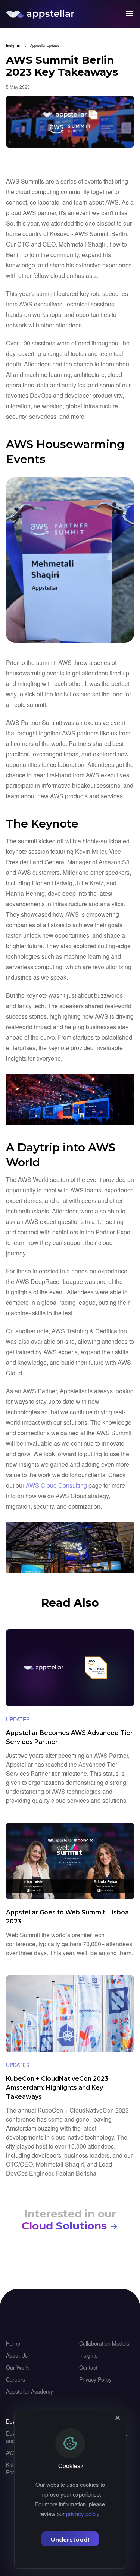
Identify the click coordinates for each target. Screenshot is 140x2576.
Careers (15, 2379)
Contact (88, 2367)
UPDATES (18, 1719)
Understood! (70, 2539)
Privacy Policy (95, 2379)
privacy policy (83, 2514)
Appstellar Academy (29, 2391)
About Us (17, 2355)
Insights (88, 2355)
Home (13, 2343)
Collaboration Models (104, 2343)
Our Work (17, 2367)
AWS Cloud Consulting (56, 1485)
